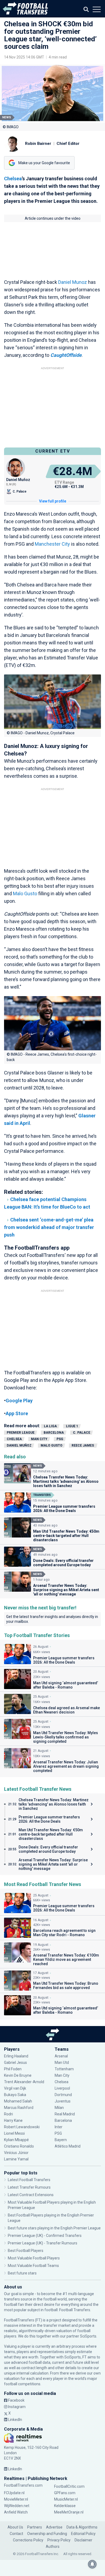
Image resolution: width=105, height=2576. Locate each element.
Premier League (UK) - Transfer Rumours (43, 2243)
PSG (60, 1439)
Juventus (63, 2101)
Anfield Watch (16, 2512)
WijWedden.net (17, 2506)
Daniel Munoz (73, 282)
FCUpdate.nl (14, 2493)
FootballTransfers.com (23, 2485)
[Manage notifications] (92, 2564)
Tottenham (64, 2069)
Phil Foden (13, 2069)
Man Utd (62, 2063)
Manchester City (52, 544)
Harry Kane (14, 2120)
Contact (16, 2534)
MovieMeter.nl (16, 2499)
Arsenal (61, 2056)
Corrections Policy (28, 2540)
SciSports (88, 2336)
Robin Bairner (38, 144)
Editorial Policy (83, 2534)
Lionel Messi (15, 2133)
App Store (17, 1413)
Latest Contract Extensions (31, 2195)
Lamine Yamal (16, 2159)
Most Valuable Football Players (34, 2258)
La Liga (50, 1426)
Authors (53, 2546)
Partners (35, 2527)
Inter (59, 2127)
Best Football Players (26, 2251)
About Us (15, 2527)
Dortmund (63, 2095)
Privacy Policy (59, 2540)
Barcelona (54, 1433)
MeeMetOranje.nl (69, 2512)
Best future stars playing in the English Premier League (54, 2228)
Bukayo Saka (15, 2095)
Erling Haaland (16, 2056)
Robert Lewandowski (22, 2127)
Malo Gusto (25, 893)
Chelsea (13, 179)
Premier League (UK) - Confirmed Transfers (45, 2236)
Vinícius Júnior (16, 2153)
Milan (59, 2108)
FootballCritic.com (69, 2486)
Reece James (83, 1445)
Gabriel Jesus (15, 2063)
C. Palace (82, 1433)
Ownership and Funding (47, 2534)
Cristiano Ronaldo (19, 2146)
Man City (39, 1439)
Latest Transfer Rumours (29, 2187)
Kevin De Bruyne (18, 2075)
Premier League (21, 1433)
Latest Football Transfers (29, 2180)
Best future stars (22, 2273)
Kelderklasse (65, 2506)
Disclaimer (83, 2540)
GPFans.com (65, 2493)
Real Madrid (65, 2114)
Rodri (8, 2114)
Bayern (61, 2140)
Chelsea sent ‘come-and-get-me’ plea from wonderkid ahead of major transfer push (49, 1227)
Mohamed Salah (18, 2101)
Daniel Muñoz (19, 1445)
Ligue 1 (72, 1426)
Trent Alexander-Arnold (24, 2082)
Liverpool (62, 2088)
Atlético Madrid (68, 2146)
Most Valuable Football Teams (33, 2266)
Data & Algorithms (82, 2527)
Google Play (19, 1401)
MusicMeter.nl (66, 2499)
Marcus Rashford (19, 2108)
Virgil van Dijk (15, 2088)
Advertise (54, 2527)
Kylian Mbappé (17, 2140)
